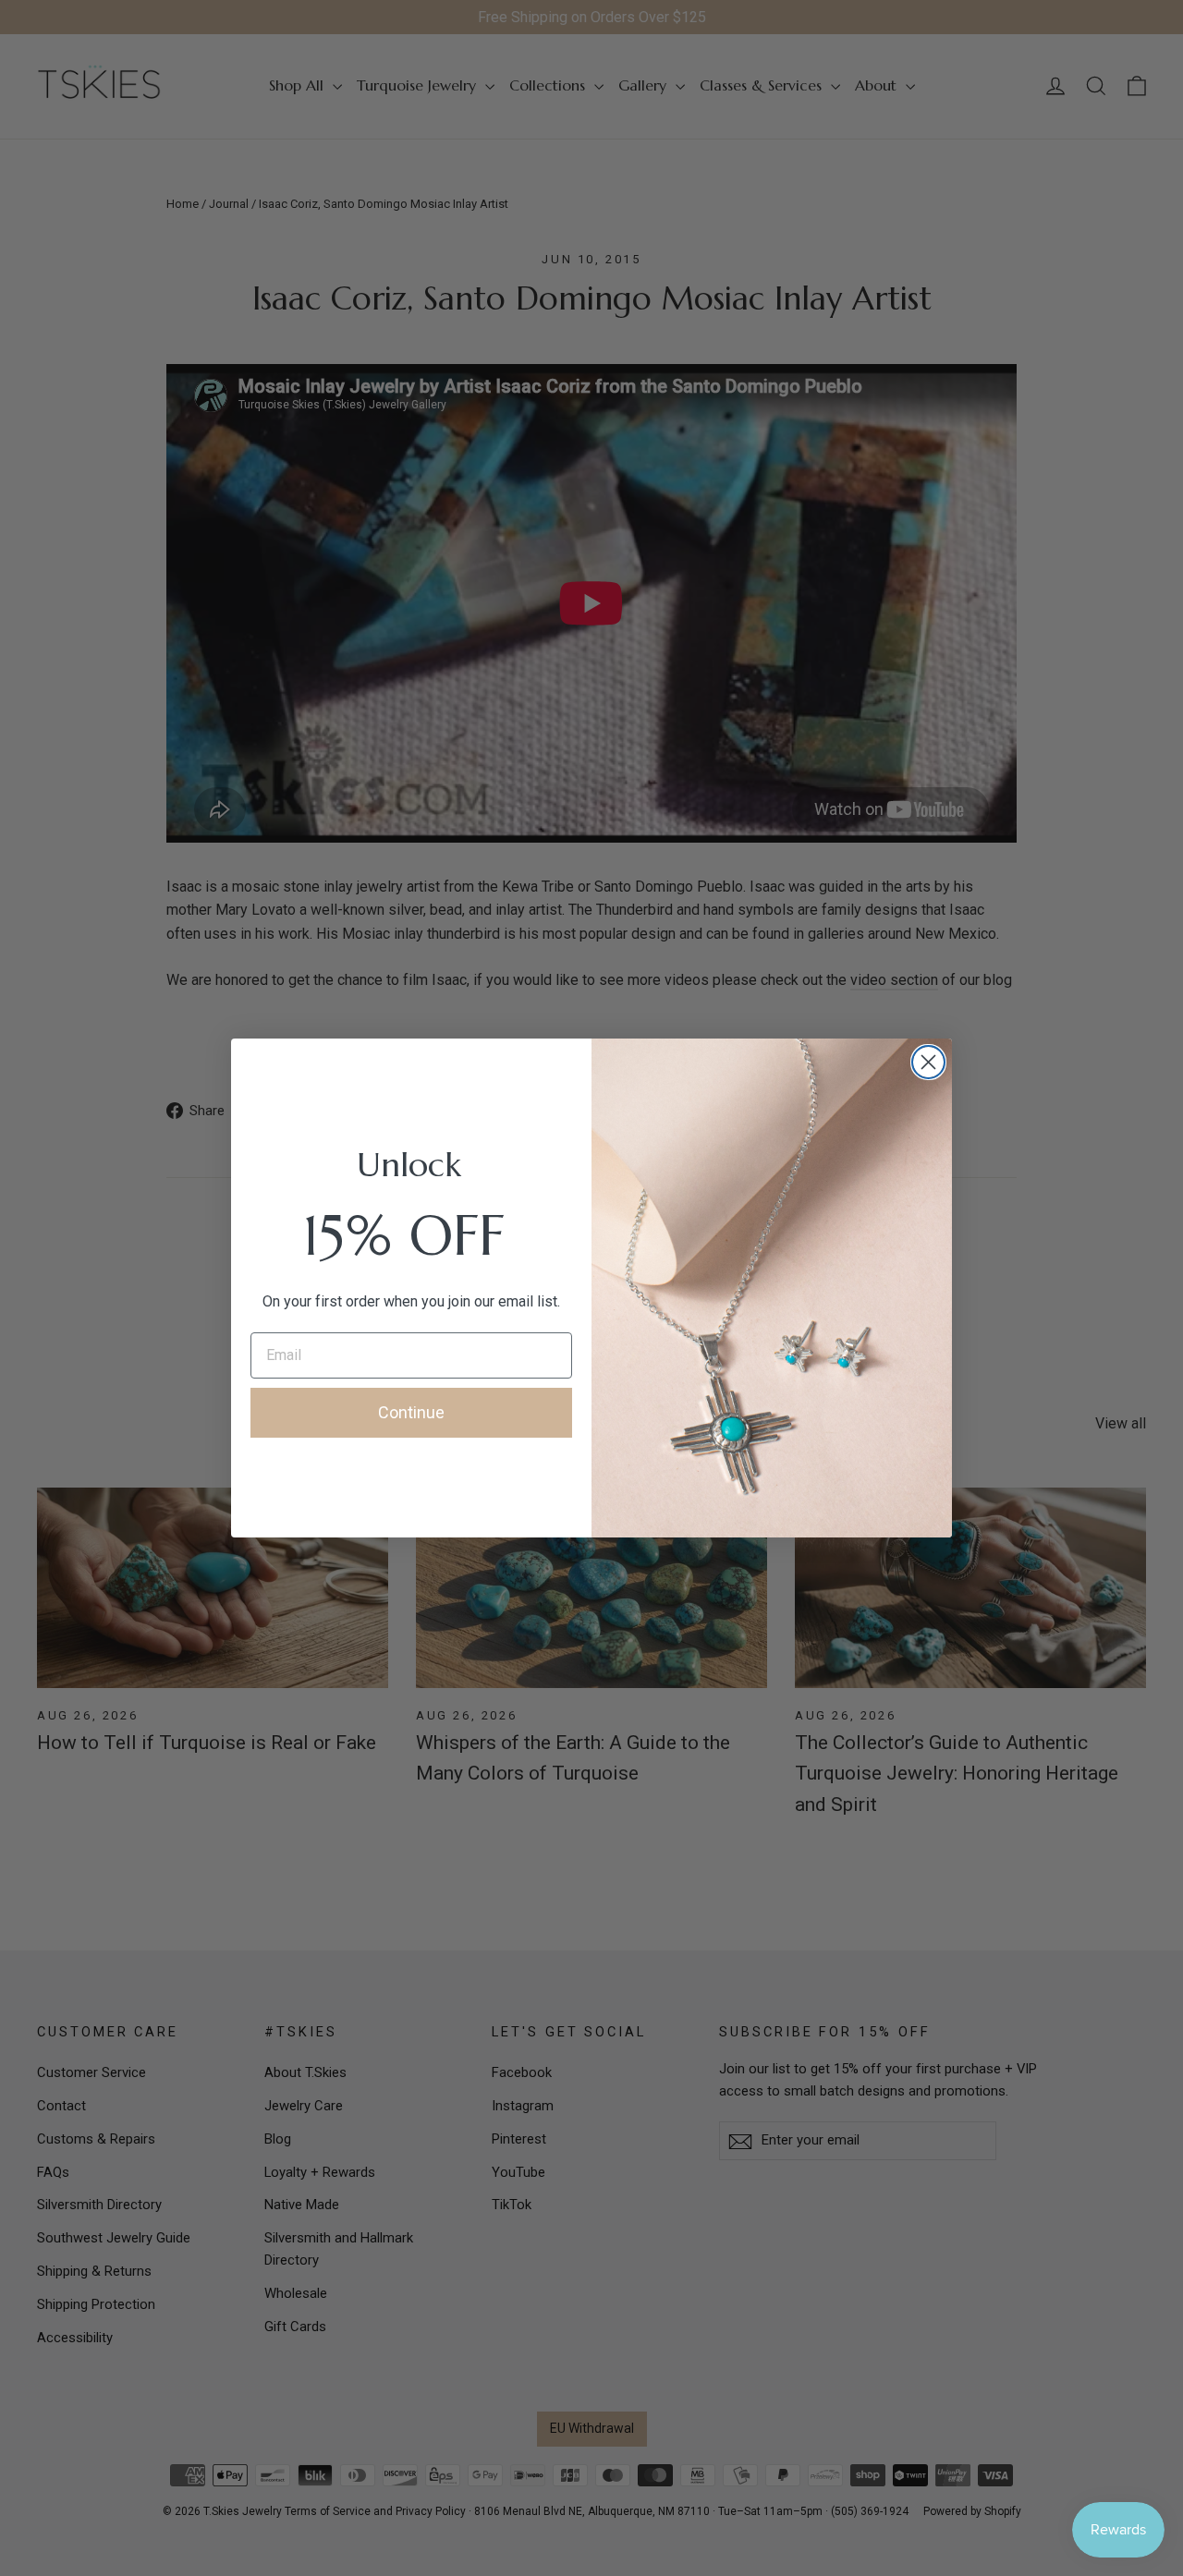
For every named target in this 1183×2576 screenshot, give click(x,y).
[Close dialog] (928, 1062)
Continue (411, 1412)
